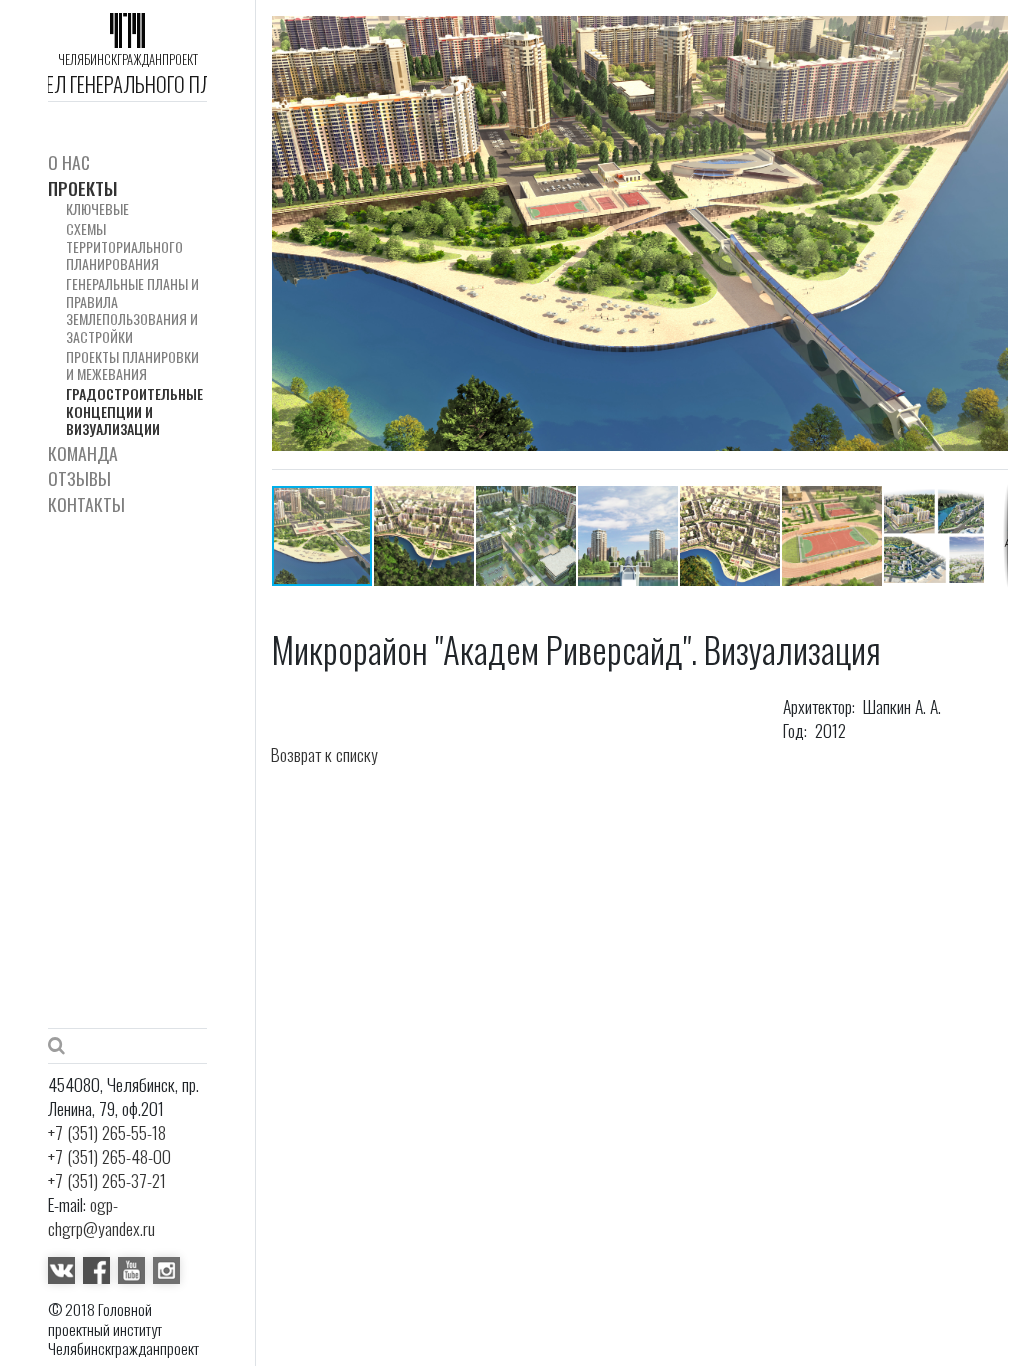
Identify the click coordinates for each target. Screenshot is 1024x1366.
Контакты (86, 504)
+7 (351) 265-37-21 (107, 1180)
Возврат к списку (324, 754)
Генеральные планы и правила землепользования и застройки (132, 310)
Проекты (82, 188)
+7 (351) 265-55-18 (107, 1132)
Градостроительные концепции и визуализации (134, 411)
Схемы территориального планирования (124, 246)
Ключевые (97, 208)
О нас (69, 162)
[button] (990, 234)
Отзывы (79, 478)
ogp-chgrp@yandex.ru (101, 1216)
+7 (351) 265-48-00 (109, 1156)
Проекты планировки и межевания (132, 365)
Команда (83, 453)
